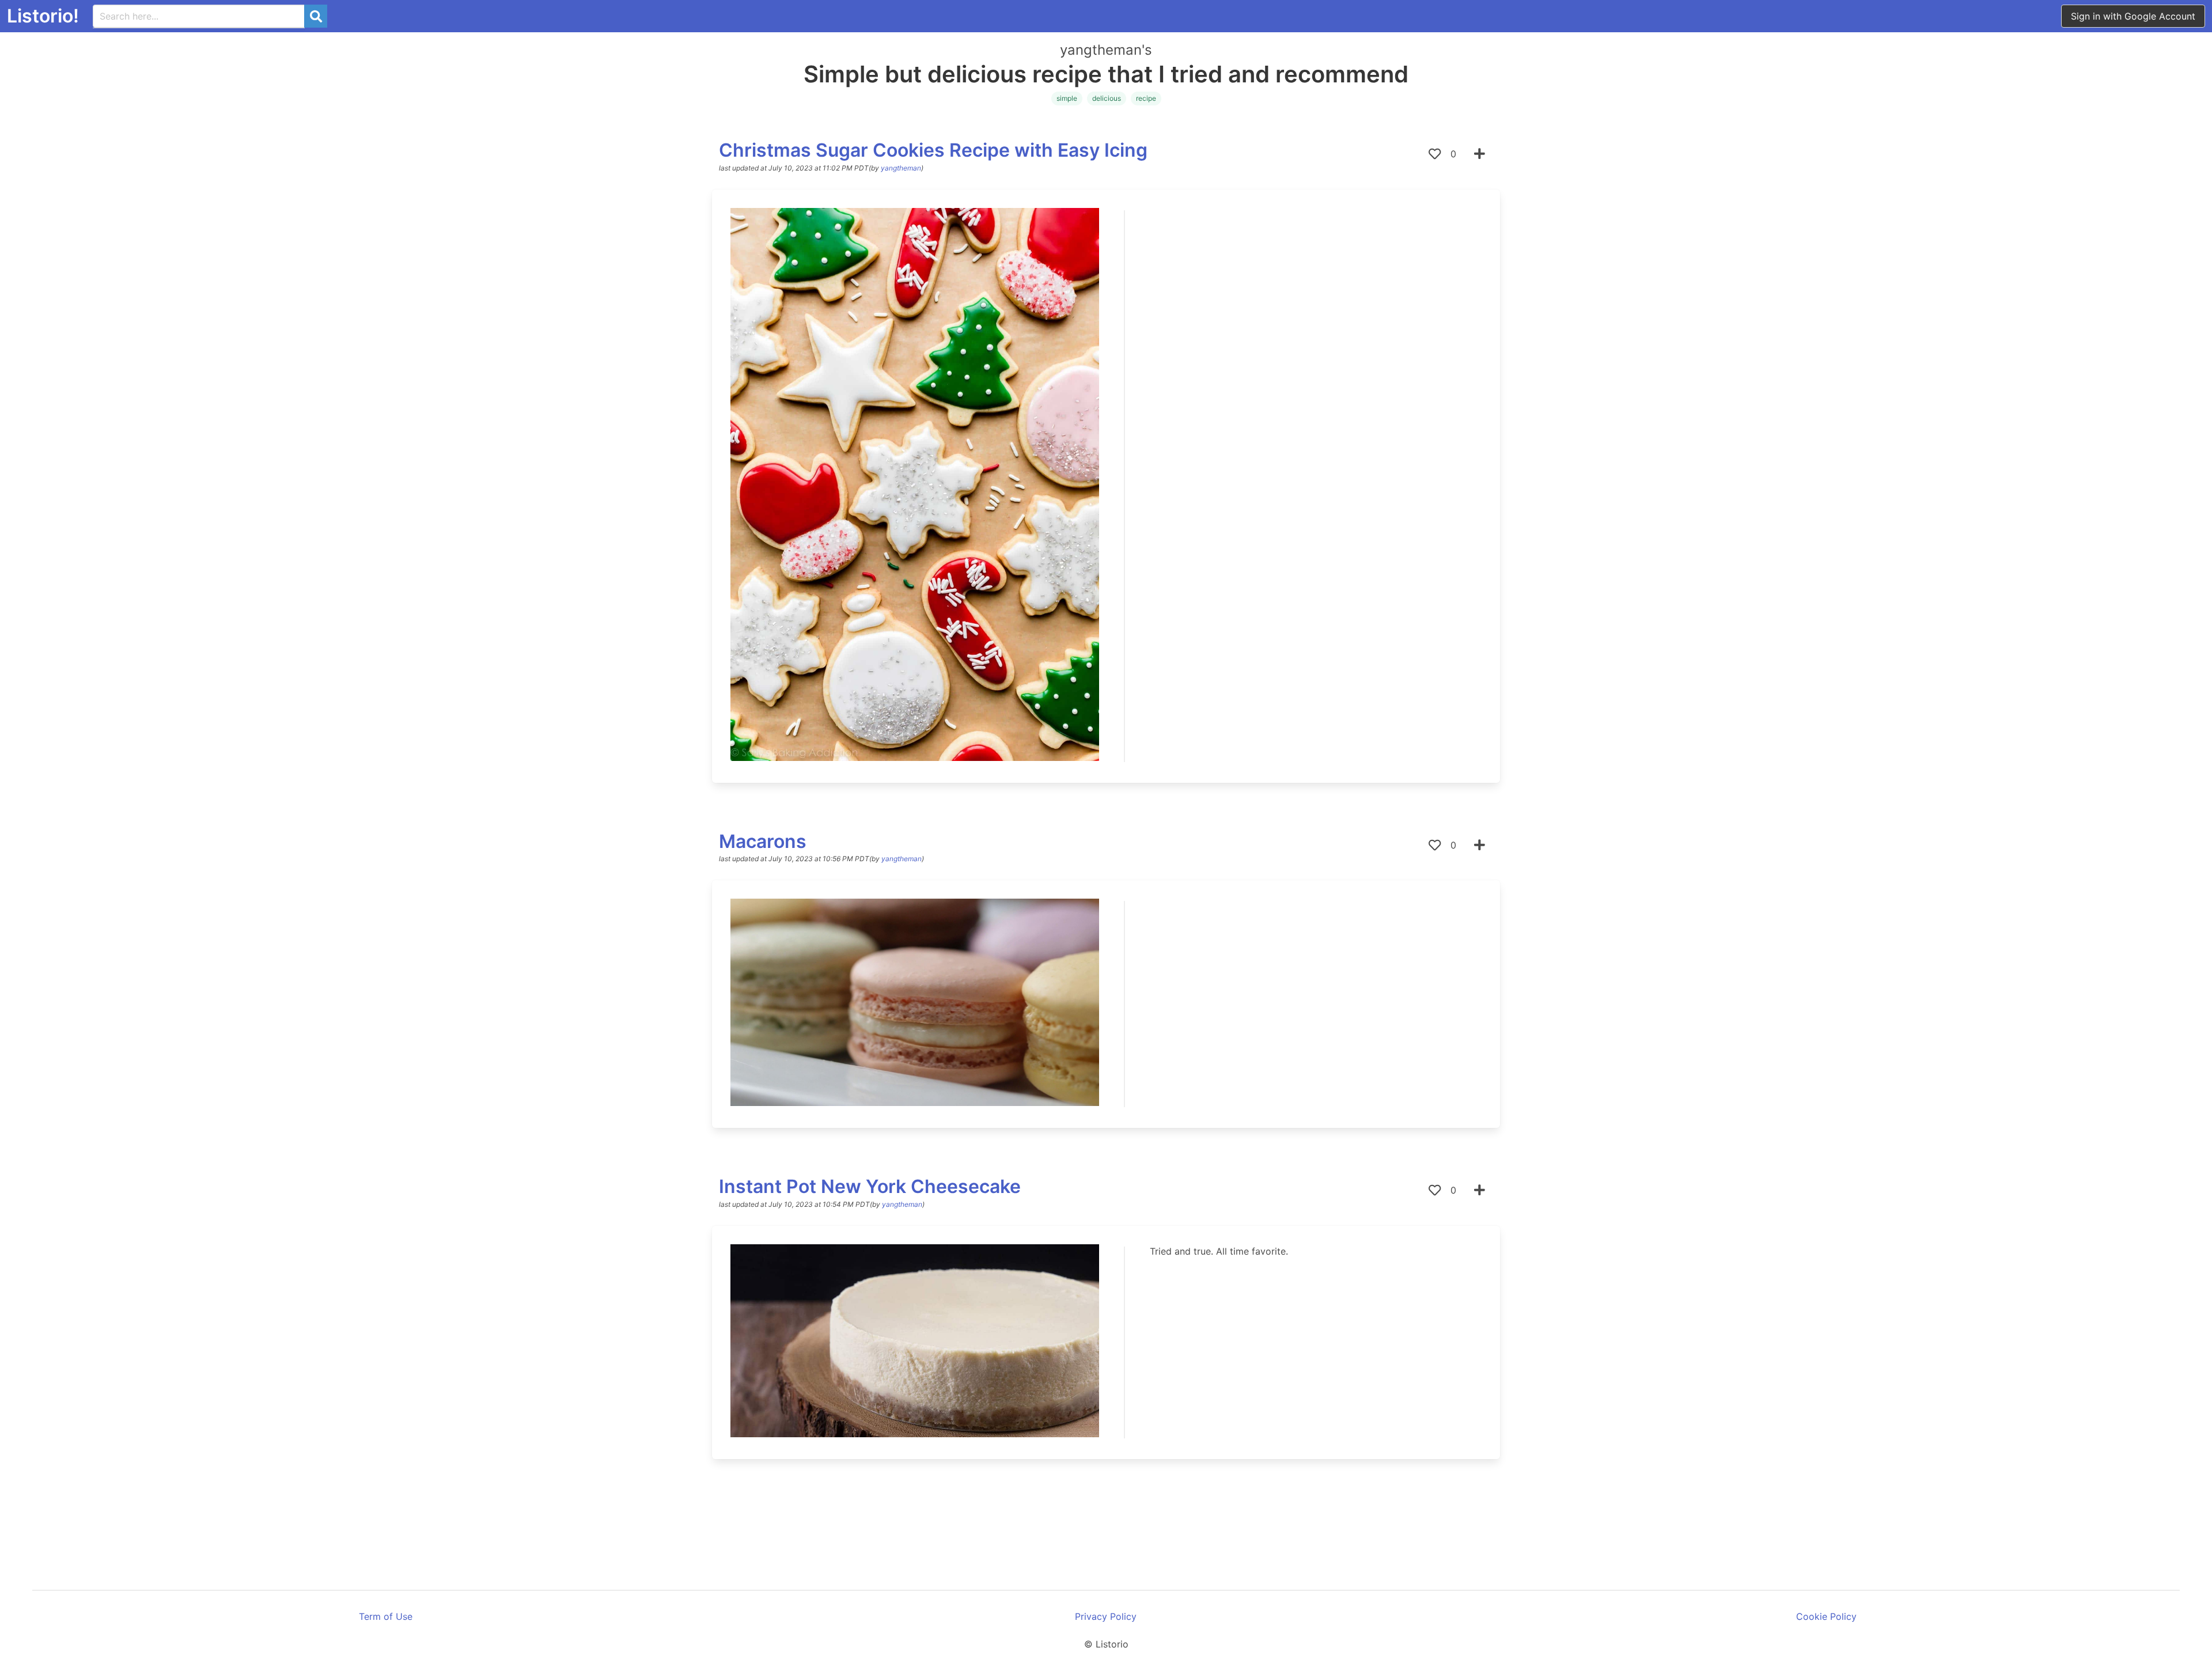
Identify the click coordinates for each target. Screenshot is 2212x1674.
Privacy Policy (1106, 1616)
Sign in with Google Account (2133, 16)
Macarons (763, 841)
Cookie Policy (1826, 1616)
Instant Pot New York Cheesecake (870, 1186)
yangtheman (901, 168)
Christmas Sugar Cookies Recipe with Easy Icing (933, 150)
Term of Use (386, 1616)
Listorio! (43, 16)
